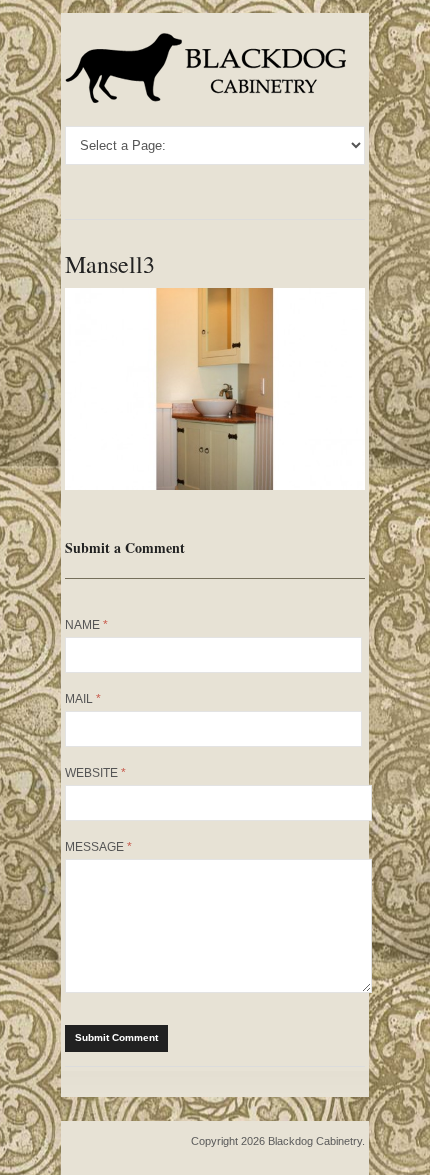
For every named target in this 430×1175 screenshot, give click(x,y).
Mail (83, 699)
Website (95, 773)
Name (86, 625)
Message (98, 847)
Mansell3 (110, 264)
